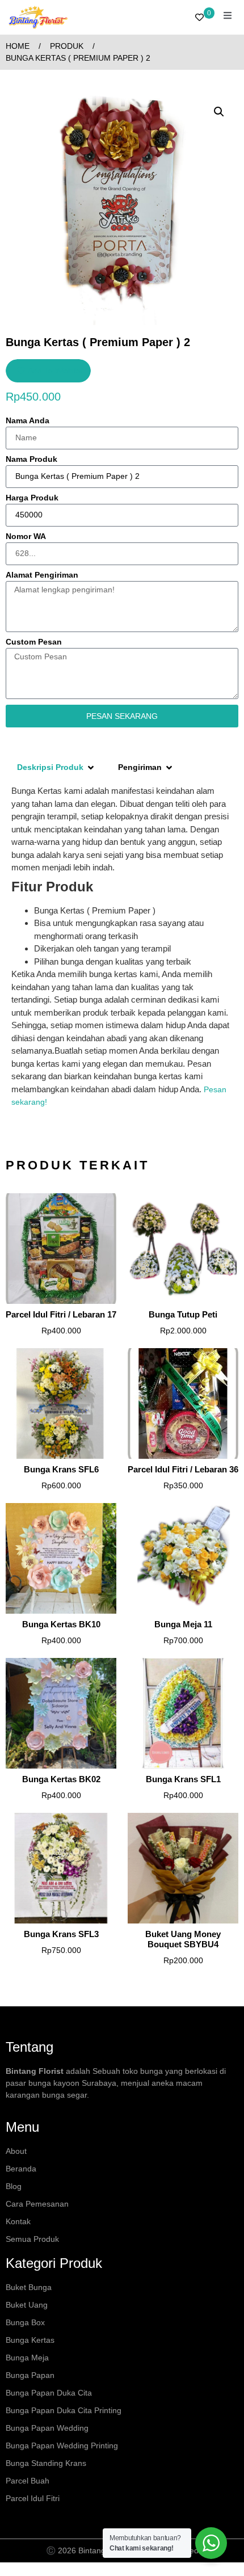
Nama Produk (31, 459)
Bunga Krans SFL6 (61, 1469)
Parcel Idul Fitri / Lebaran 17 (61, 1314)
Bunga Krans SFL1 (183, 1779)
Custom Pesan (34, 642)
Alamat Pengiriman (42, 575)
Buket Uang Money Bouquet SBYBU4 (183, 1939)
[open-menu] (228, 17)
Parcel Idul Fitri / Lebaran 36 (183, 1469)
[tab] (56, 767)
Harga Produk (32, 498)
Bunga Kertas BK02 (61, 1779)
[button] (219, 112)
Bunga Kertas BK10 (61, 1624)
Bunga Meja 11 (183, 1624)
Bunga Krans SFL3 (61, 1934)
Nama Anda (28, 421)
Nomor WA (26, 536)
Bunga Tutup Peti (183, 1314)
